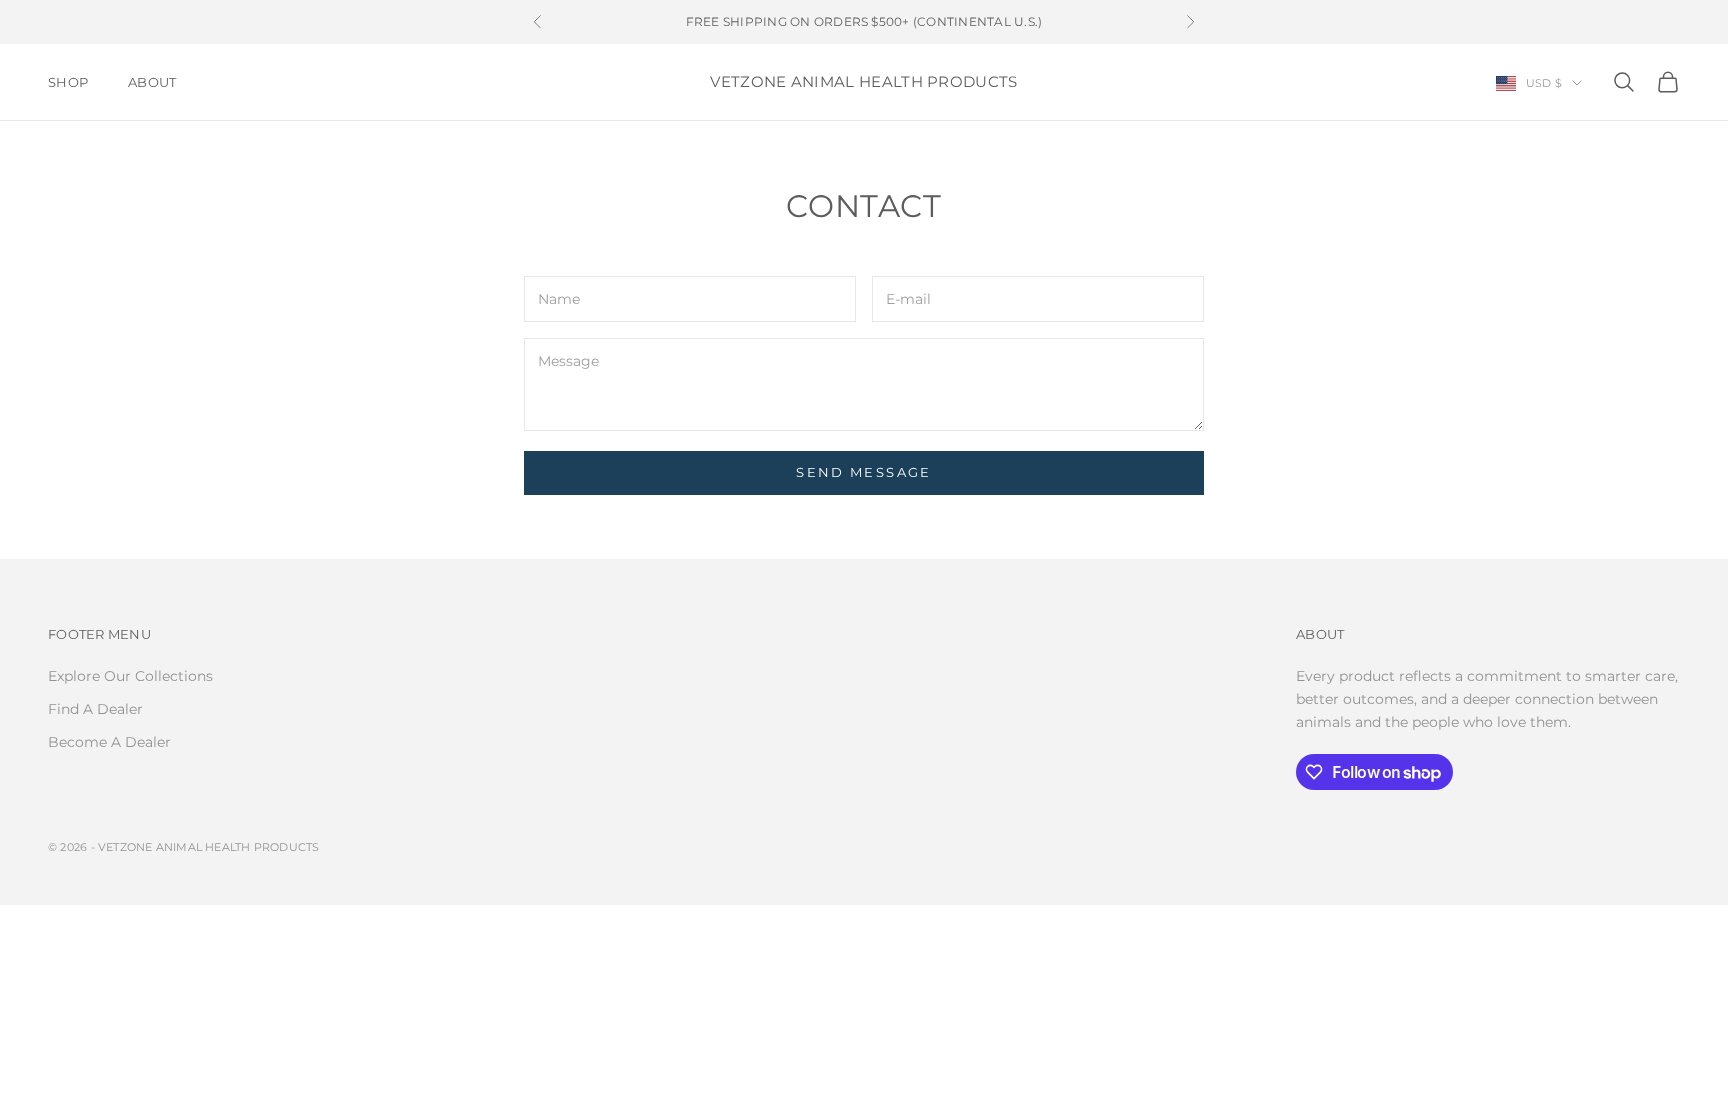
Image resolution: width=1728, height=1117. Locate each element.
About (152, 82)
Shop (68, 82)
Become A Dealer (109, 742)
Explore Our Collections (130, 676)
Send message (863, 472)
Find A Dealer (95, 709)
